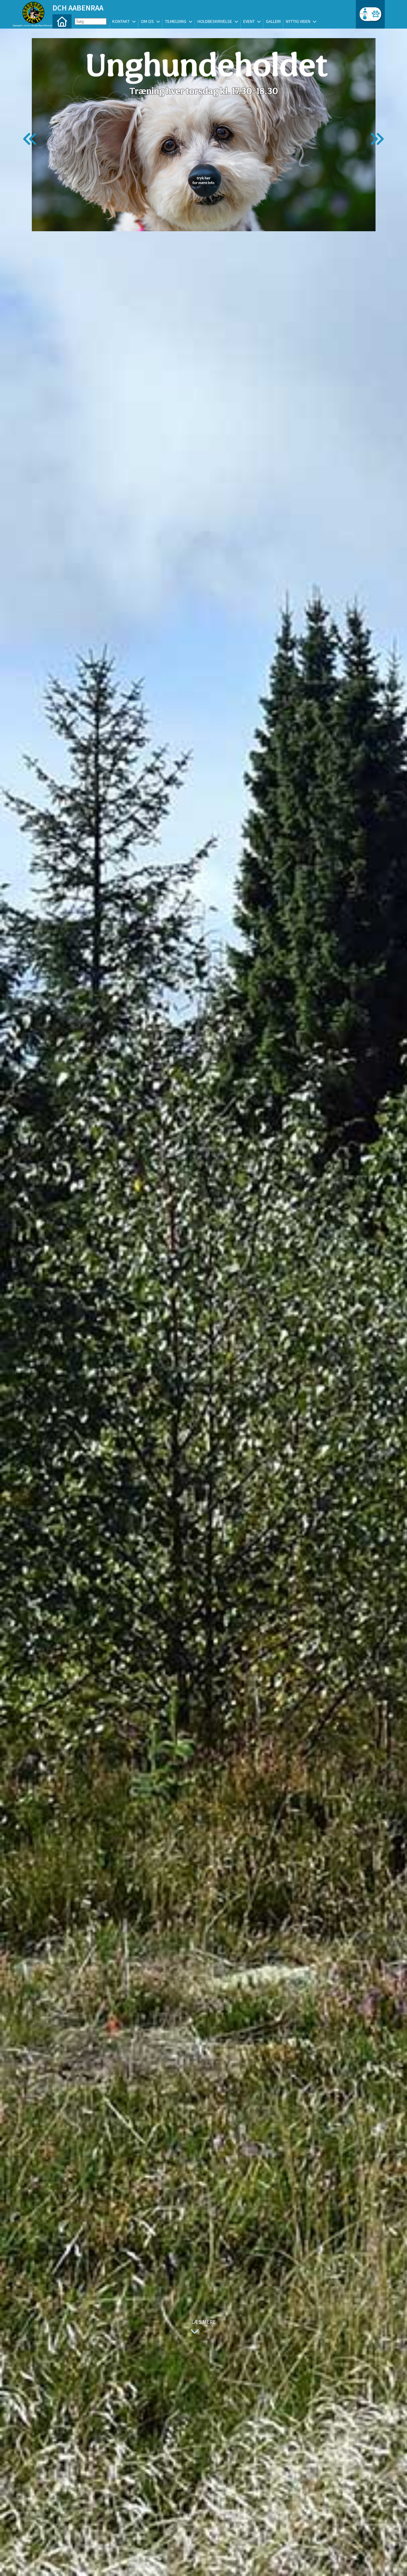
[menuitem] (62, 21)
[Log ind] (374, 14)
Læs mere (203, 2322)
